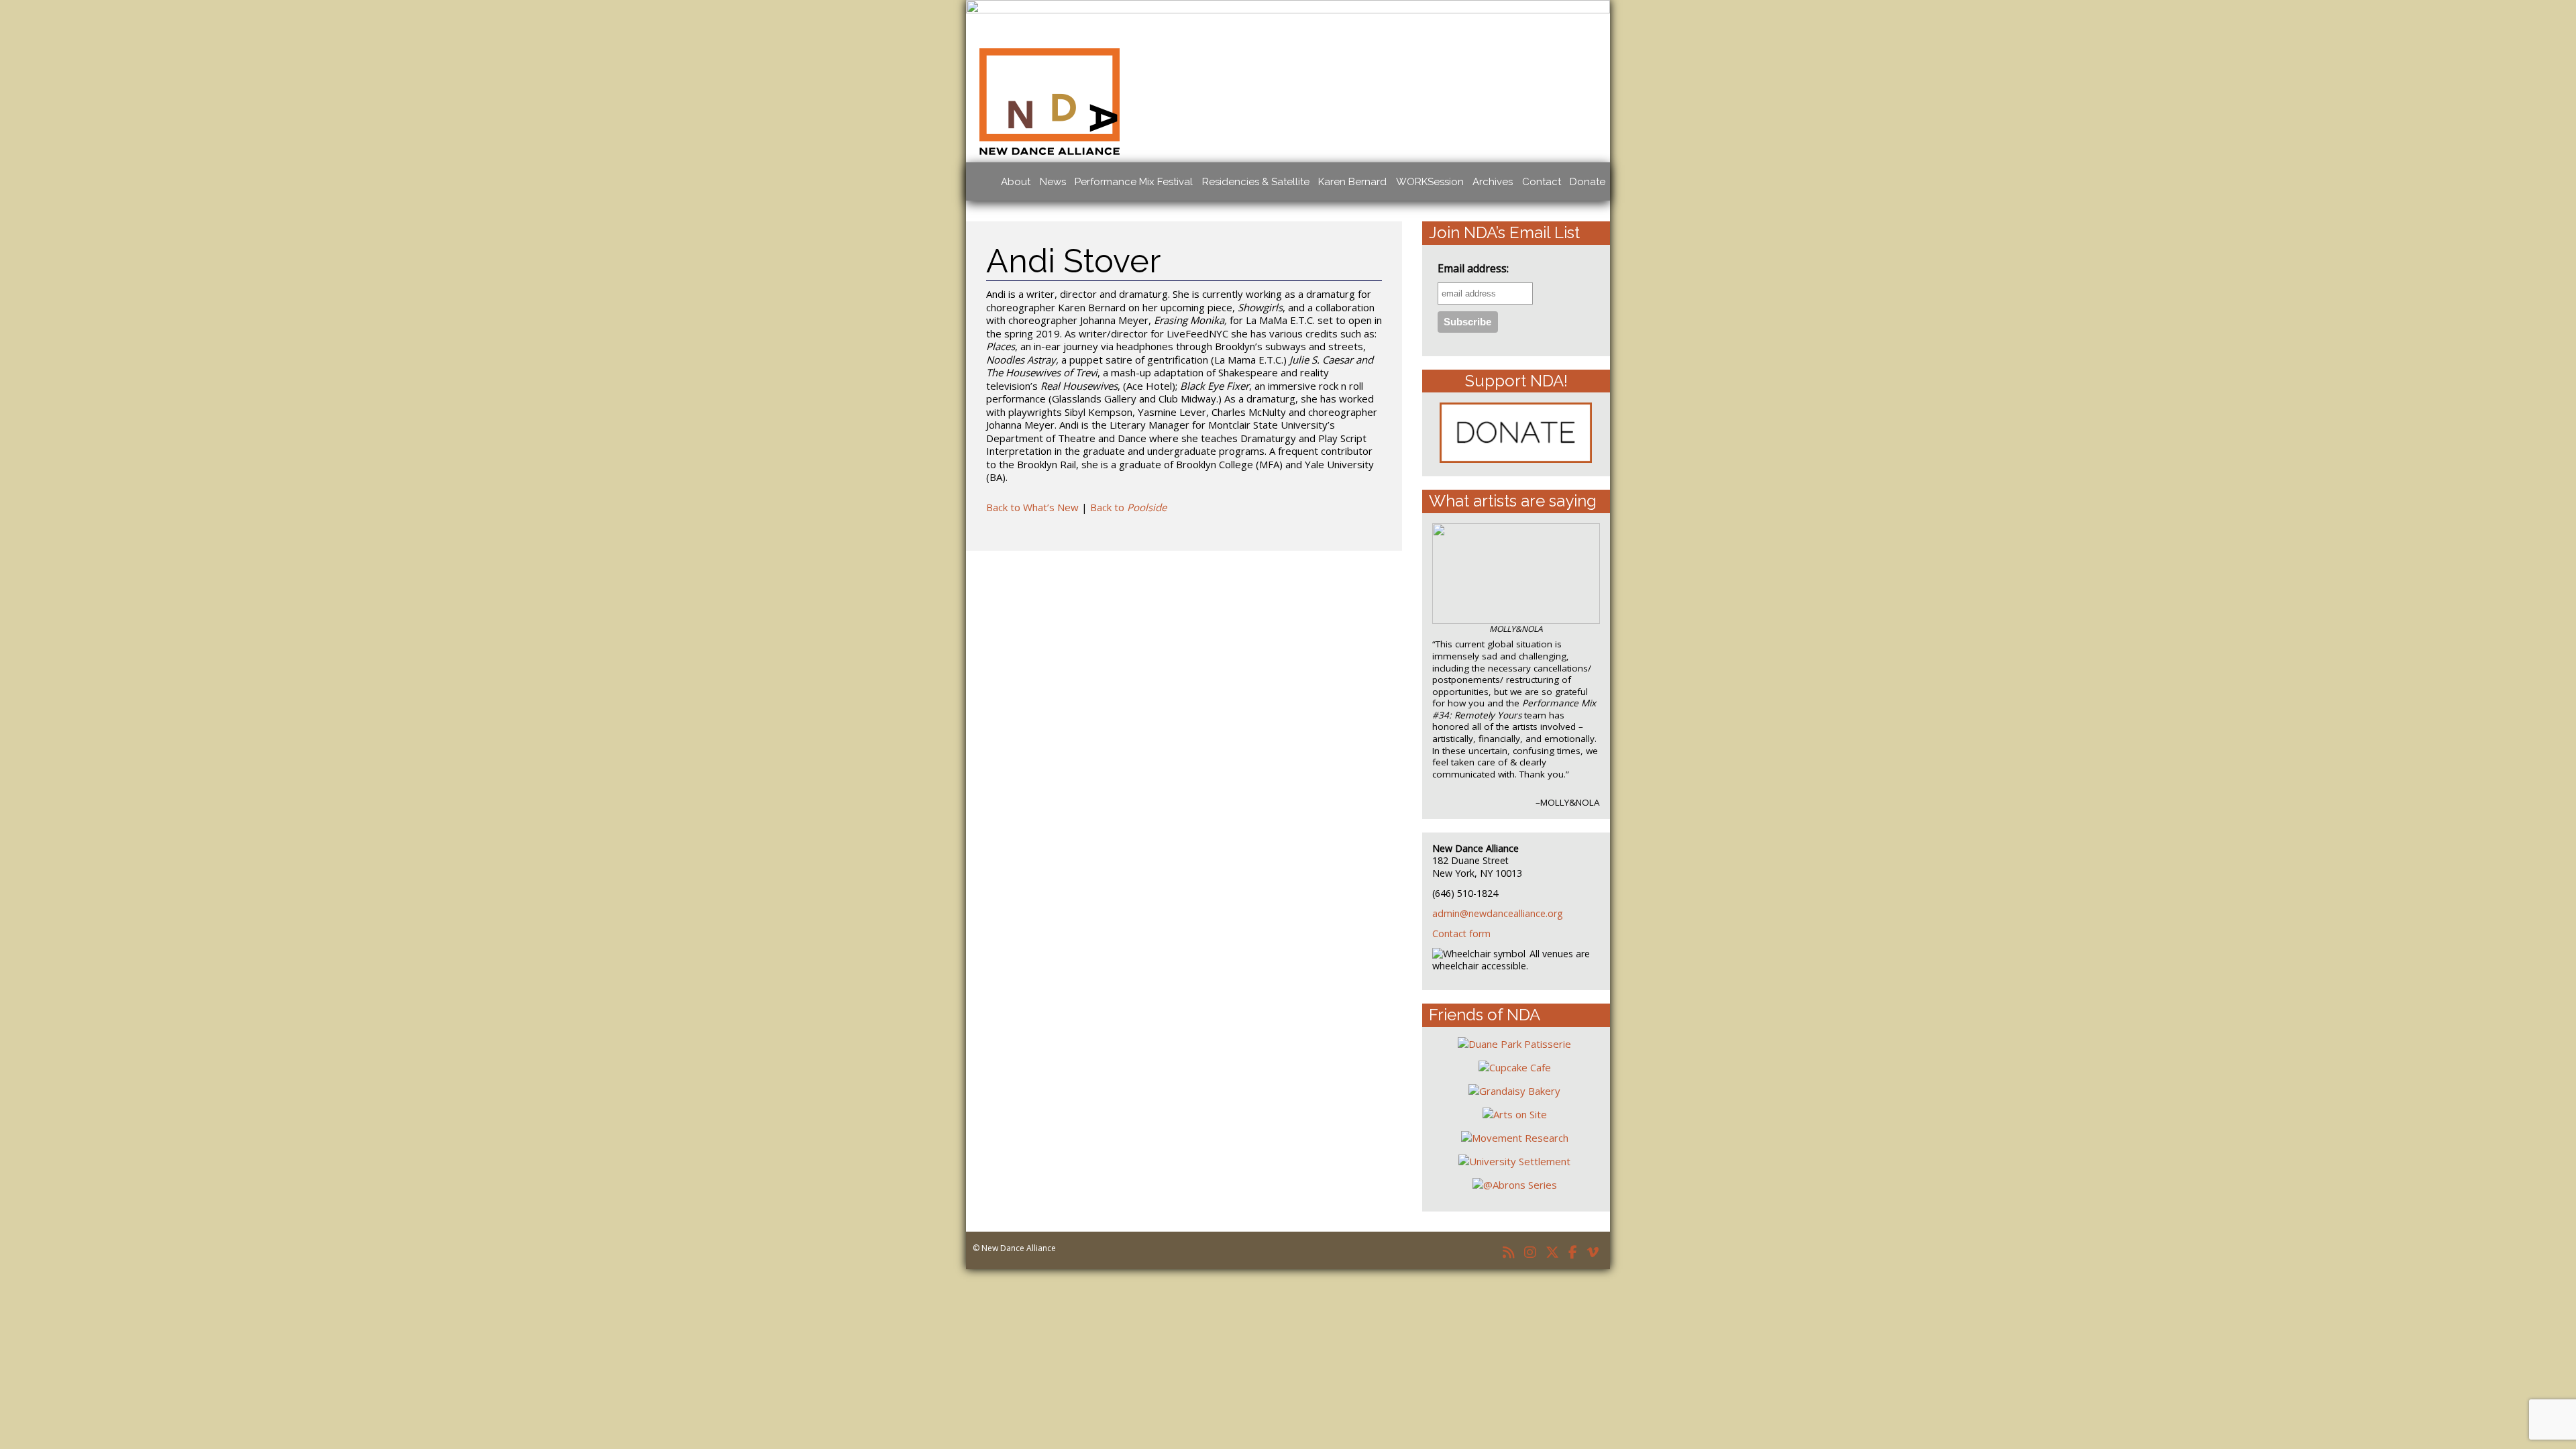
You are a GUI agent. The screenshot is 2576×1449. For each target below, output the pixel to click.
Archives (1493, 182)
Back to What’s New (1032, 507)
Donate (1588, 182)
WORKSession (1430, 182)
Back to (1128, 507)
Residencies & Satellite (1256, 182)
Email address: (1473, 269)
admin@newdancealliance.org (1498, 913)
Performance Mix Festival (1134, 182)
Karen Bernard (1352, 182)
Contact (1542, 182)
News (1053, 182)
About (1016, 182)
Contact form (1461, 933)
